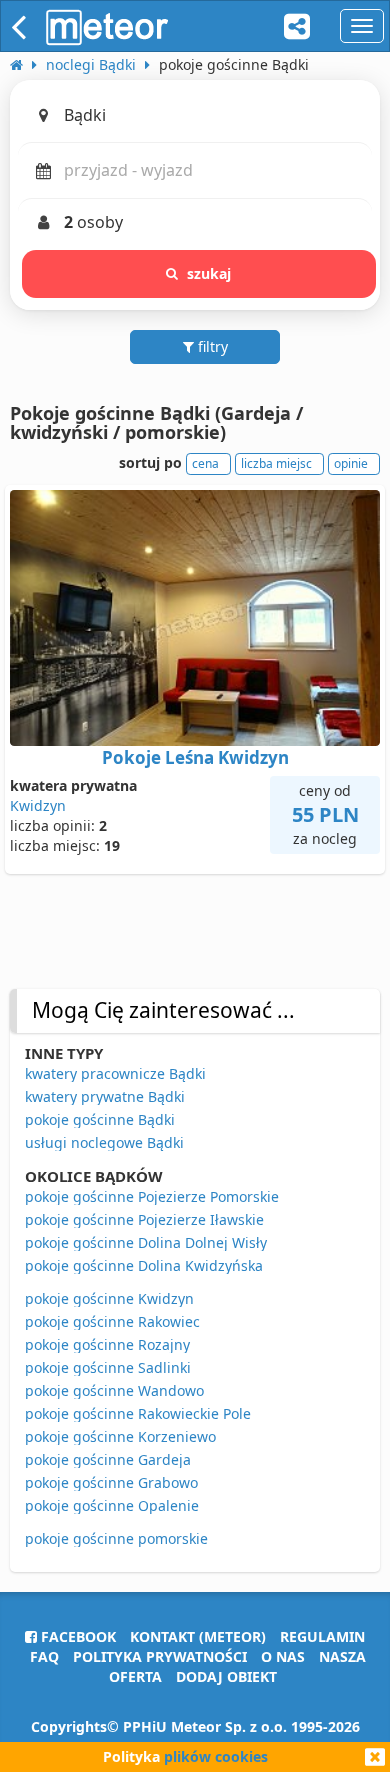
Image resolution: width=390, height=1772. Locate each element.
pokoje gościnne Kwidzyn (109, 1298)
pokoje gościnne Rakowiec (112, 1321)
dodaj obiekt (226, 1676)
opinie (351, 463)
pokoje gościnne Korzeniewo (120, 1436)
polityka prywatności (160, 1656)
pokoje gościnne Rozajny (107, 1344)
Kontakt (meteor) (198, 1636)
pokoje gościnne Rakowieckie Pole (138, 1413)
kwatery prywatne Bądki (105, 1096)
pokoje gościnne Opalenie (112, 1505)
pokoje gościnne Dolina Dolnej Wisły (146, 1242)
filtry (211, 346)
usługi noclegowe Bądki (104, 1142)
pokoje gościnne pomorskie (116, 1538)
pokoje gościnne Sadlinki (108, 1367)
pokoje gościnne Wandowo (114, 1390)
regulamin (322, 1636)
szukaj (209, 273)
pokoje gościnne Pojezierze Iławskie (144, 1219)
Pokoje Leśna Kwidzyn (195, 757)
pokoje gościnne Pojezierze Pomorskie (152, 1196)
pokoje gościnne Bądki (100, 1119)
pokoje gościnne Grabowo (111, 1482)
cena (205, 463)
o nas (283, 1656)
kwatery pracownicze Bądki (115, 1073)
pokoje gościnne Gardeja (108, 1459)
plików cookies (216, 1756)
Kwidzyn (38, 805)
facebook (76, 1636)
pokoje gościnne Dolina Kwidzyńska (144, 1265)
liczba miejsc (276, 463)
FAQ (44, 1656)
